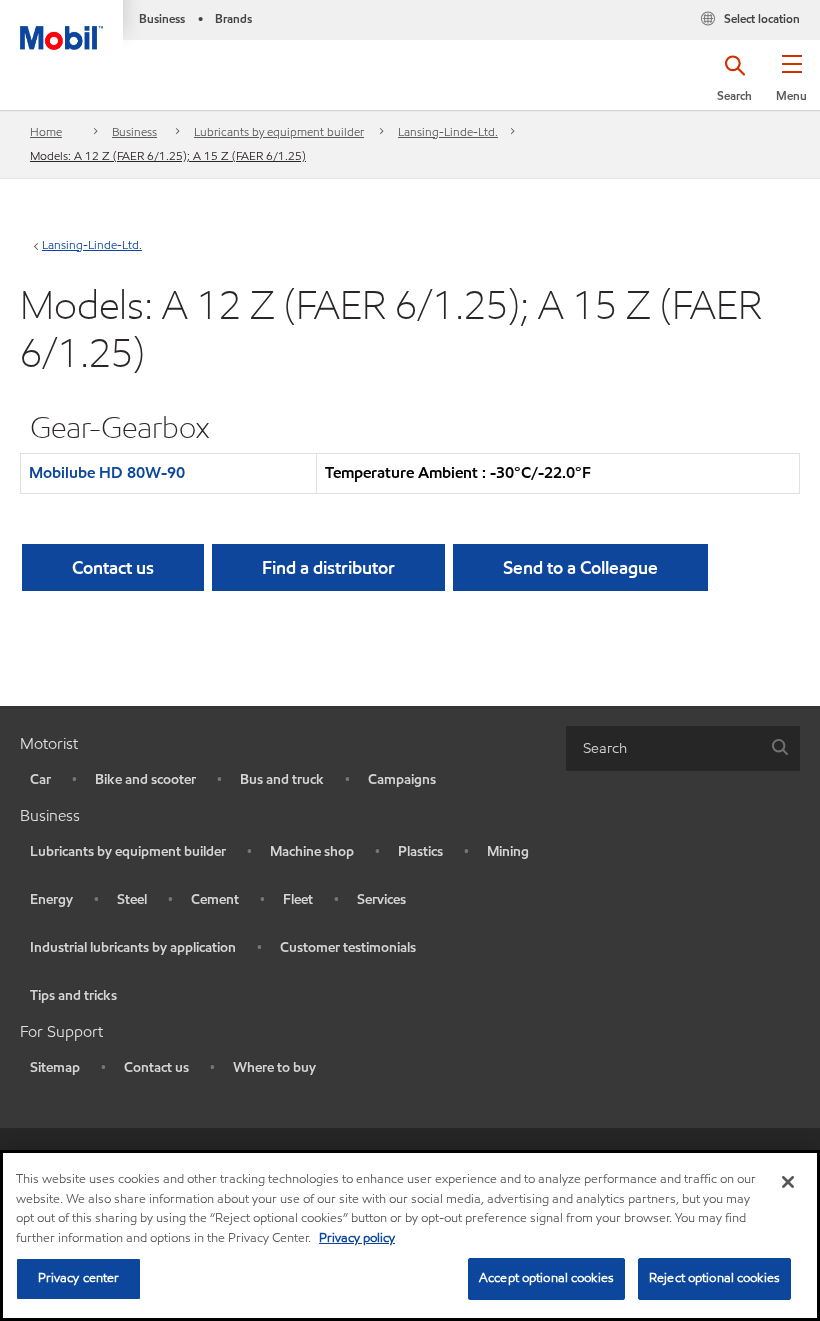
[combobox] (683, 748)
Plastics (420, 851)
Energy (51, 899)
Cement (215, 899)
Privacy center (79, 1278)
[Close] (788, 1182)
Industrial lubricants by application (133, 947)
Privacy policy (357, 1238)
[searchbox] (663, 748)
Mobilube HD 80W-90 (107, 472)
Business (134, 131)
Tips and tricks (73, 995)
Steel (132, 899)
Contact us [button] (113, 567)
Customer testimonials (348, 947)
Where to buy (274, 1067)
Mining (508, 851)
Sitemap (55, 1067)
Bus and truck (282, 779)
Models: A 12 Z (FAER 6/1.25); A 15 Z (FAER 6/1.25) (168, 155)
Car (40, 779)
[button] (791, 85)
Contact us (156, 1067)
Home (46, 131)
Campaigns (402, 779)
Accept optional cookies (546, 1278)
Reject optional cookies (714, 1278)
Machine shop (312, 851)
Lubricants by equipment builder (279, 131)
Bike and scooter (145, 779)
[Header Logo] (61, 25)
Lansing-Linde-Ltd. (448, 131)
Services (381, 899)
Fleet (298, 899)
